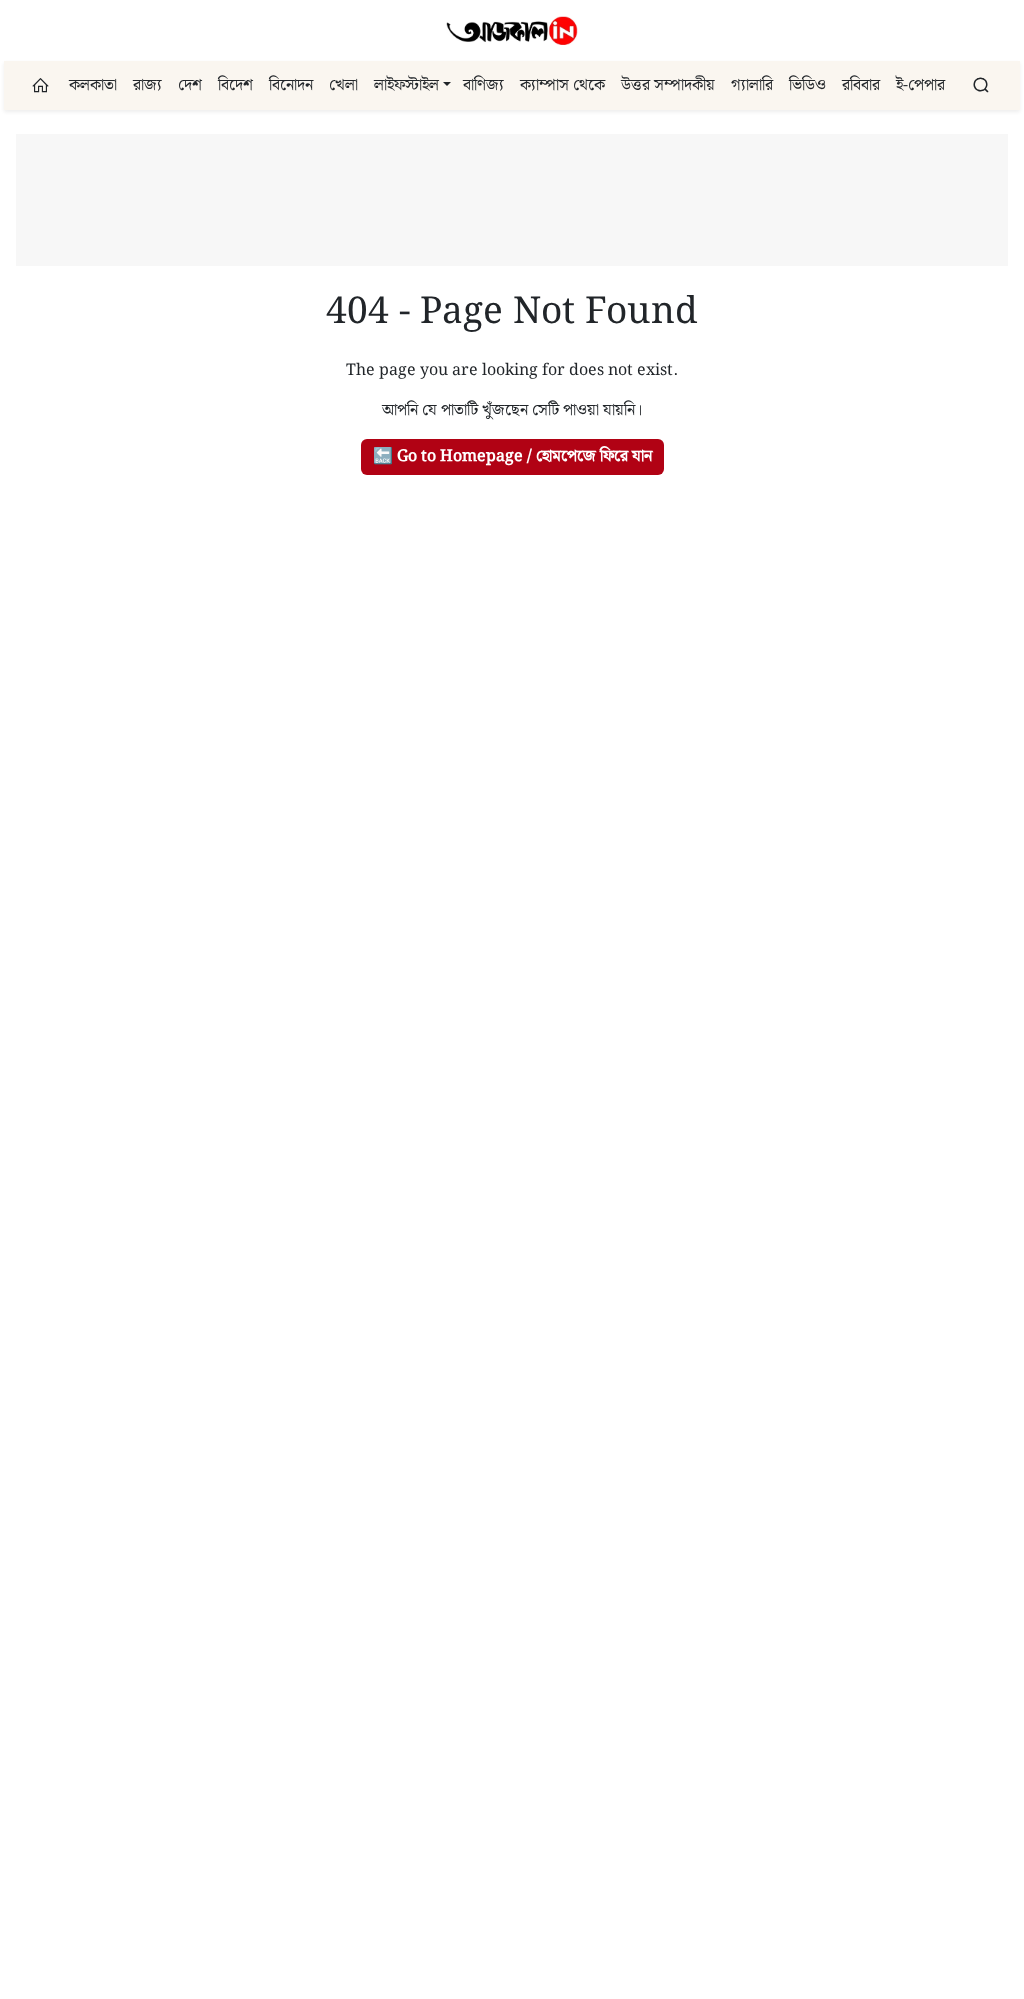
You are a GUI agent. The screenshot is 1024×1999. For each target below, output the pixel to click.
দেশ (190, 85)
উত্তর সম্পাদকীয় (668, 85)
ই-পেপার (920, 85)
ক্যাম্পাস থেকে (562, 85)
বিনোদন (291, 85)
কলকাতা (93, 85)
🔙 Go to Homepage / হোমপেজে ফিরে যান (512, 456)
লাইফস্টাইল (406, 85)
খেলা (343, 85)
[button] (447, 85)
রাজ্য (147, 85)
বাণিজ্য (483, 85)
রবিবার (861, 85)
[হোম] (42, 85)
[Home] (512, 30)
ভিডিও (807, 85)
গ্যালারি (752, 85)
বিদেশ (235, 85)
